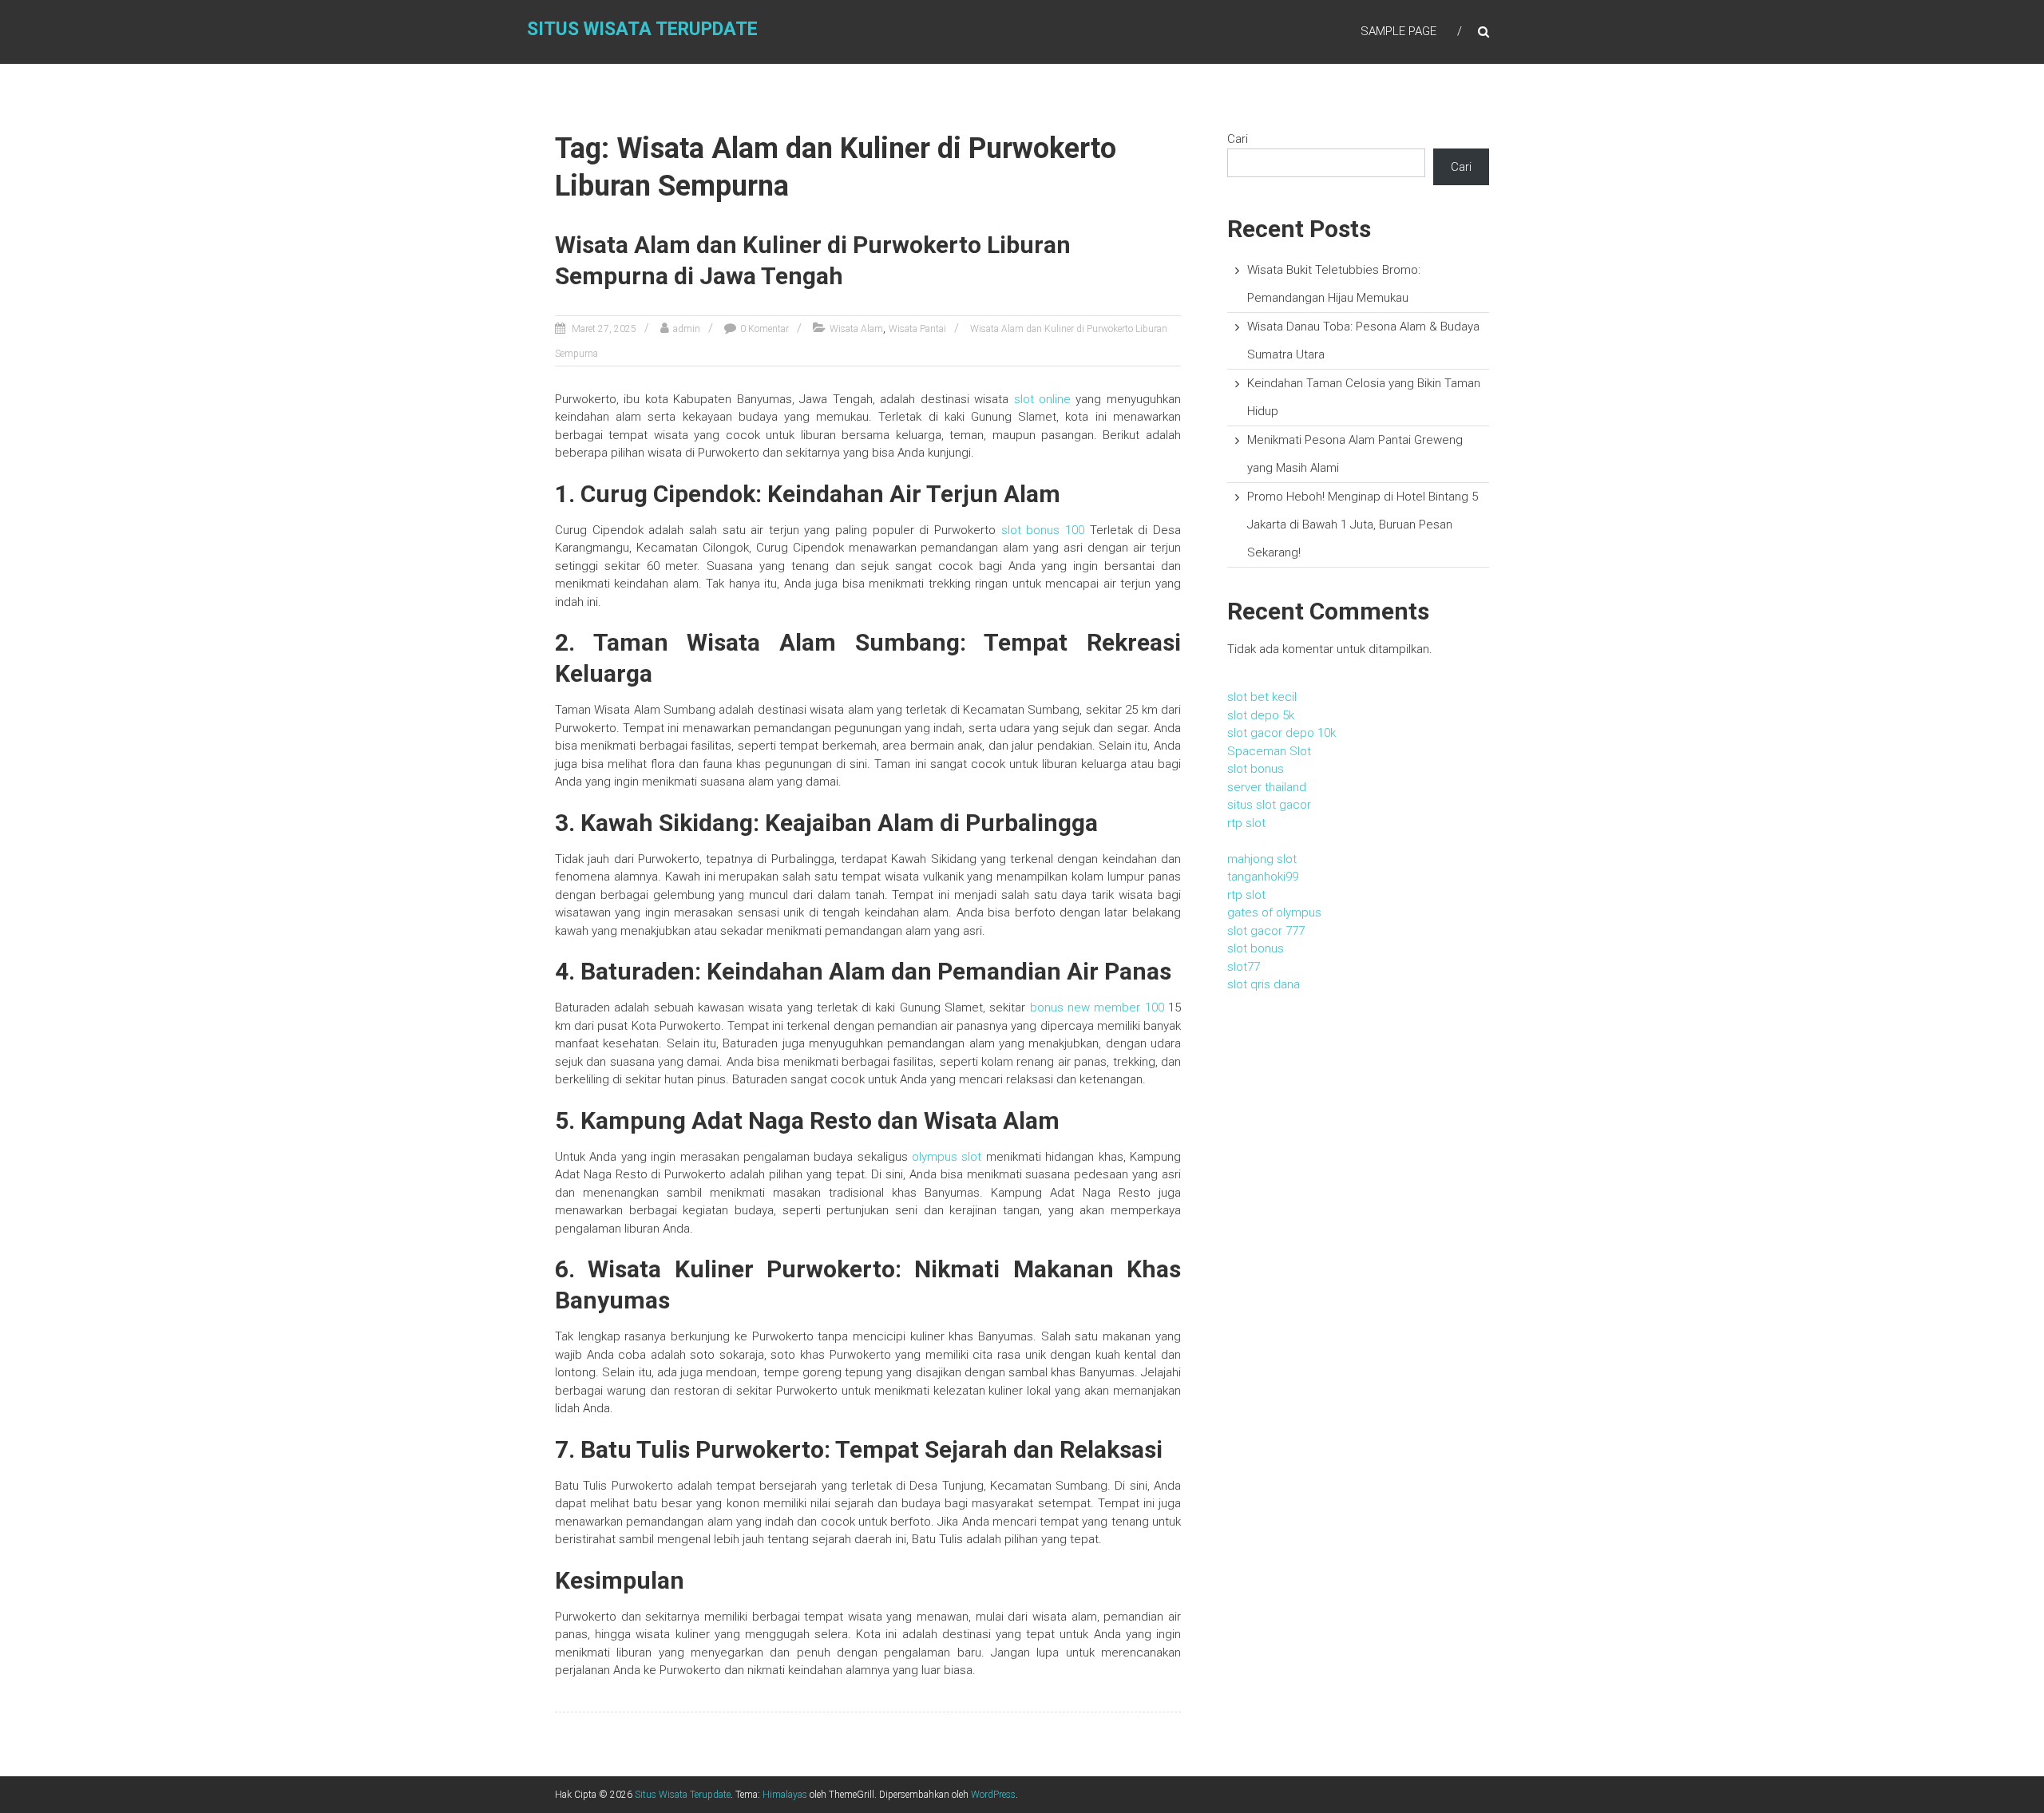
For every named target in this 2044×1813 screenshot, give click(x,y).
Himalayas (785, 1795)
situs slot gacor (1269, 805)
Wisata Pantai (917, 329)
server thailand (1267, 787)
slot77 (1244, 967)
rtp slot (1246, 823)
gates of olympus (1274, 912)
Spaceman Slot (1269, 751)
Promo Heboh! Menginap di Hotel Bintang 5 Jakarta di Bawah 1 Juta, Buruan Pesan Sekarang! (1363, 525)
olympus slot (947, 1157)
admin (687, 329)
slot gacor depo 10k (1281, 733)
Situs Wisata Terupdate (642, 29)
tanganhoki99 (1263, 877)
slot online (1042, 399)
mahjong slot (1262, 859)
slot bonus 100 (1043, 530)
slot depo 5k (1261, 715)
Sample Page (1398, 31)
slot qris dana (1264, 984)
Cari (1238, 139)
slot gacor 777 (1266, 931)
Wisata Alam (856, 329)
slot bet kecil (1262, 697)
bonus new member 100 (1097, 1007)
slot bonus (1256, 769)
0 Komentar (765, 329)
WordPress (993, 1795)
